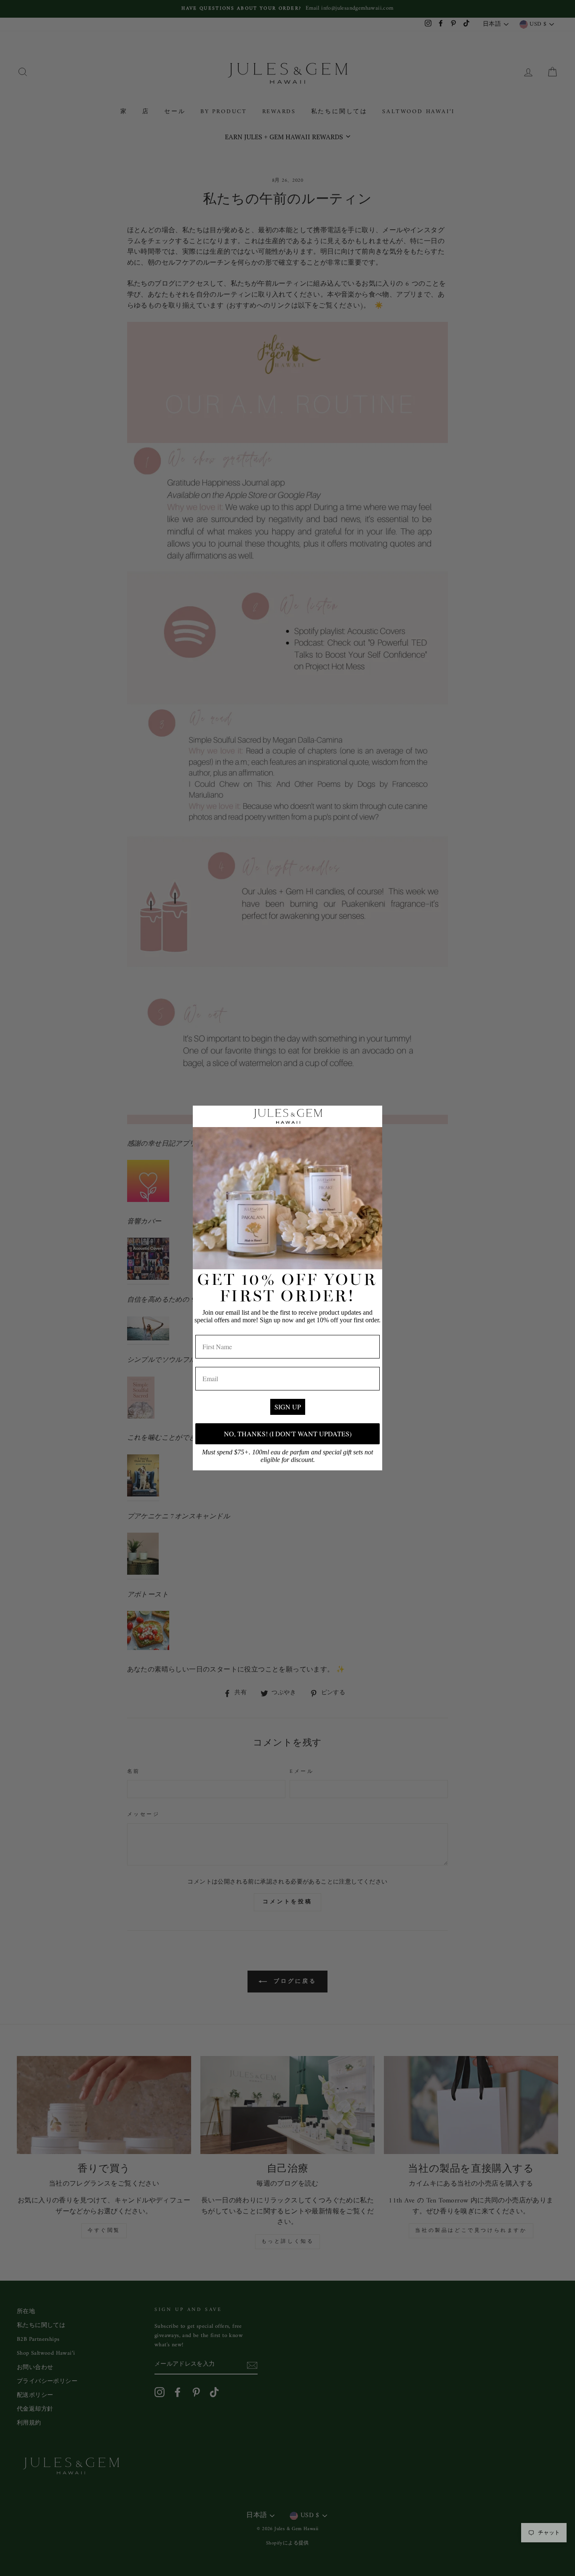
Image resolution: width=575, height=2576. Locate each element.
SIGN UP (288, 1407)
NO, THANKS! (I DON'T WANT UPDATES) (288, 1434)
